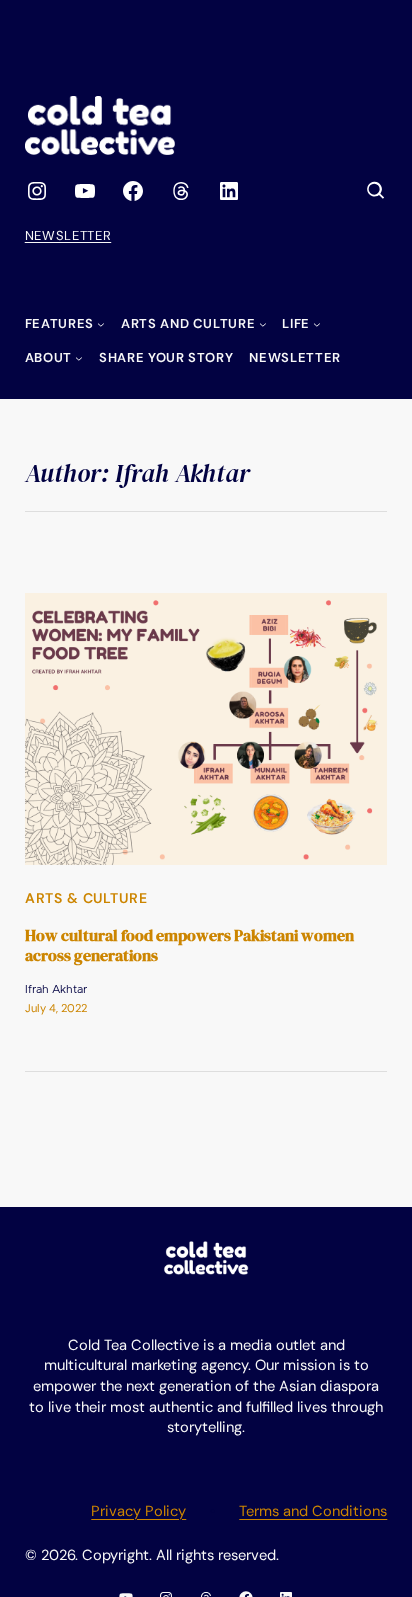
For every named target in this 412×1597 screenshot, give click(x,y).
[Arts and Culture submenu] (263, 324)
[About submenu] (79, 358)
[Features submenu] (101, 324)
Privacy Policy (138, 1511)
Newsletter (68, 235)
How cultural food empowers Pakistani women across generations (189, 946)
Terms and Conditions (313, 1511)
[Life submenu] (317, 324)
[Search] (376, 191)
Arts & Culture (86, 898)
